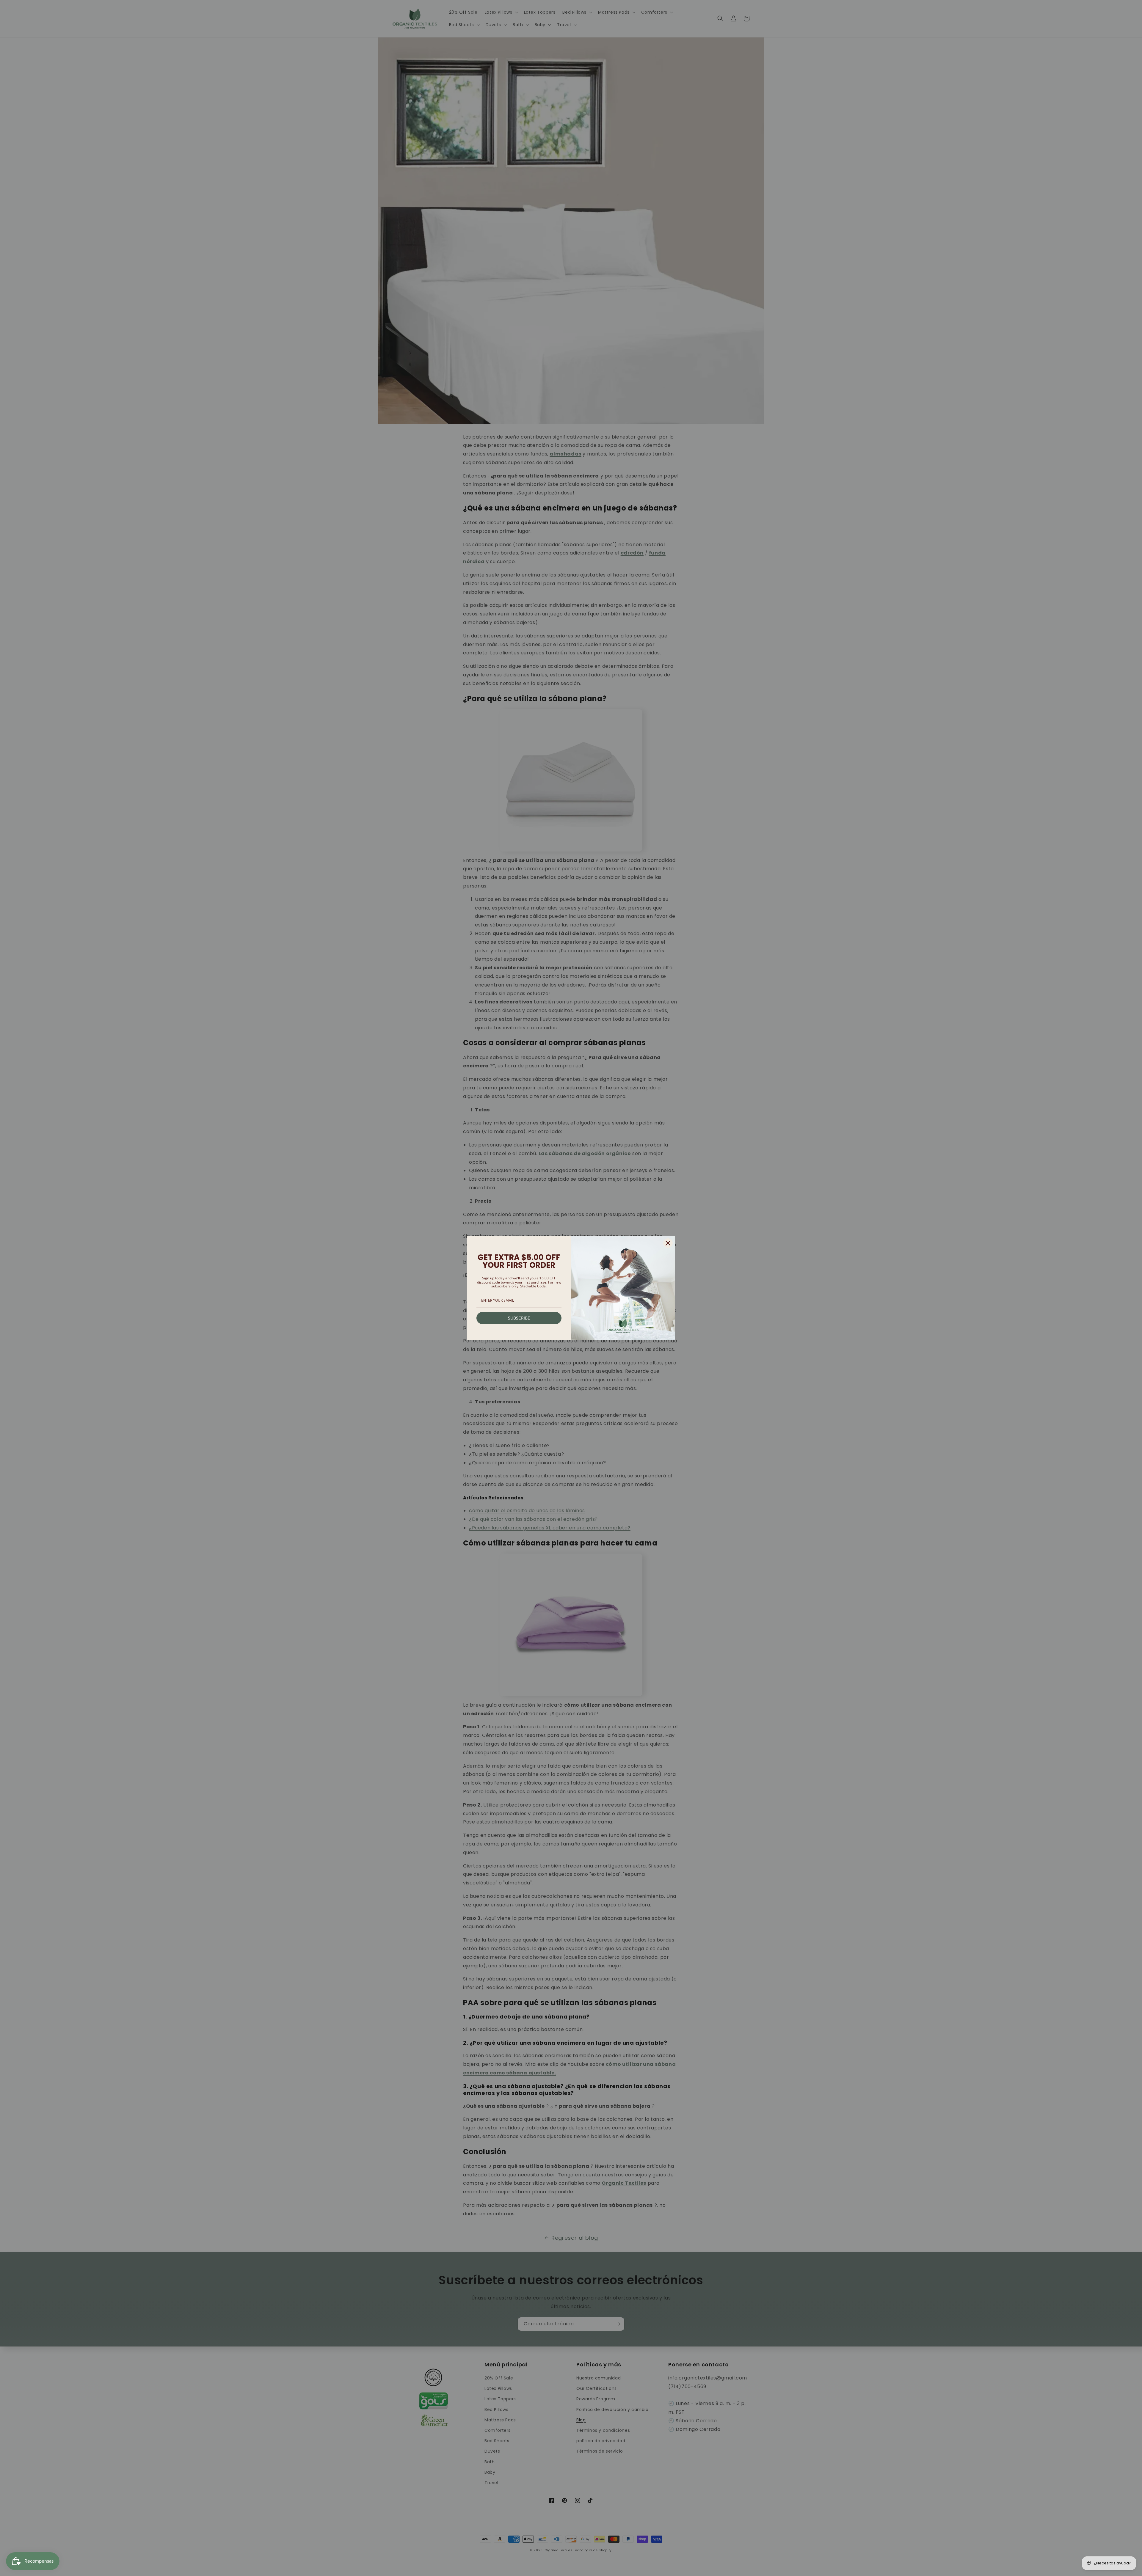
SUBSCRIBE (519, 1318)
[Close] (668, 1243)
